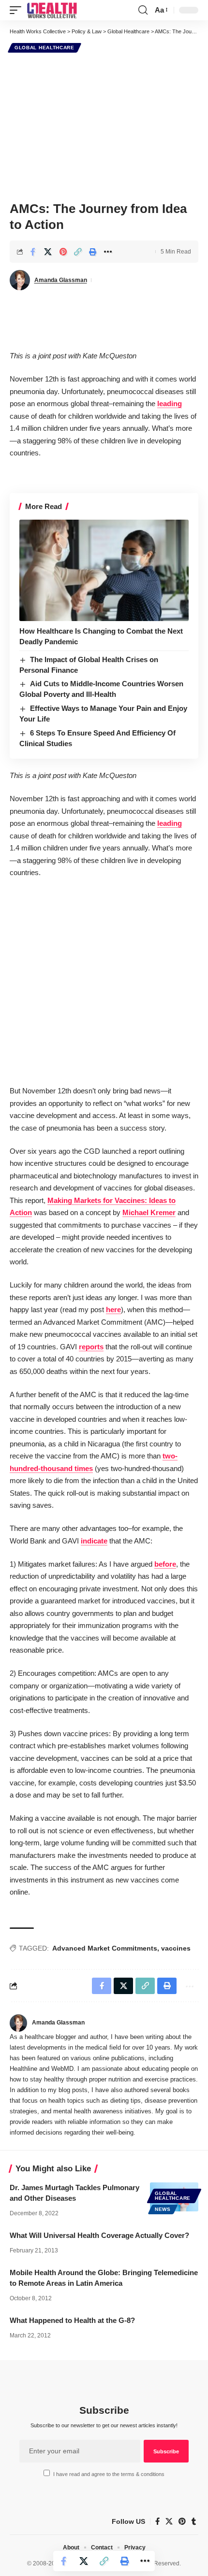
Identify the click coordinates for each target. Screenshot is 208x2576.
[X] (169, 2521)
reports (91, 1347)
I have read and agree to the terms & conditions (109, 2474)
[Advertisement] (104, 126)
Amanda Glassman (61, 280)
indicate (94, 1541)
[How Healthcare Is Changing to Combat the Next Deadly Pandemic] (104, 570)
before (165, 1564)
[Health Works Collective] (52, 10)
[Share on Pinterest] (63, 252)
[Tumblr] (194, 2521)
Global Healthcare (45, 48)
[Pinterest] (182, 2521)
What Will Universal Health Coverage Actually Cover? (99, 2235)
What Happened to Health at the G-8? (72, 2320)
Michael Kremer (149, 1212)
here (113, 1309)
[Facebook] (157, 2521)
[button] (18, 10)
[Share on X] (48, 252)
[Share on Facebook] (33, 252)
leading (170, 403)
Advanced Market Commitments (105, 1948)
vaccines (176, 1948)
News (163, 2209)
